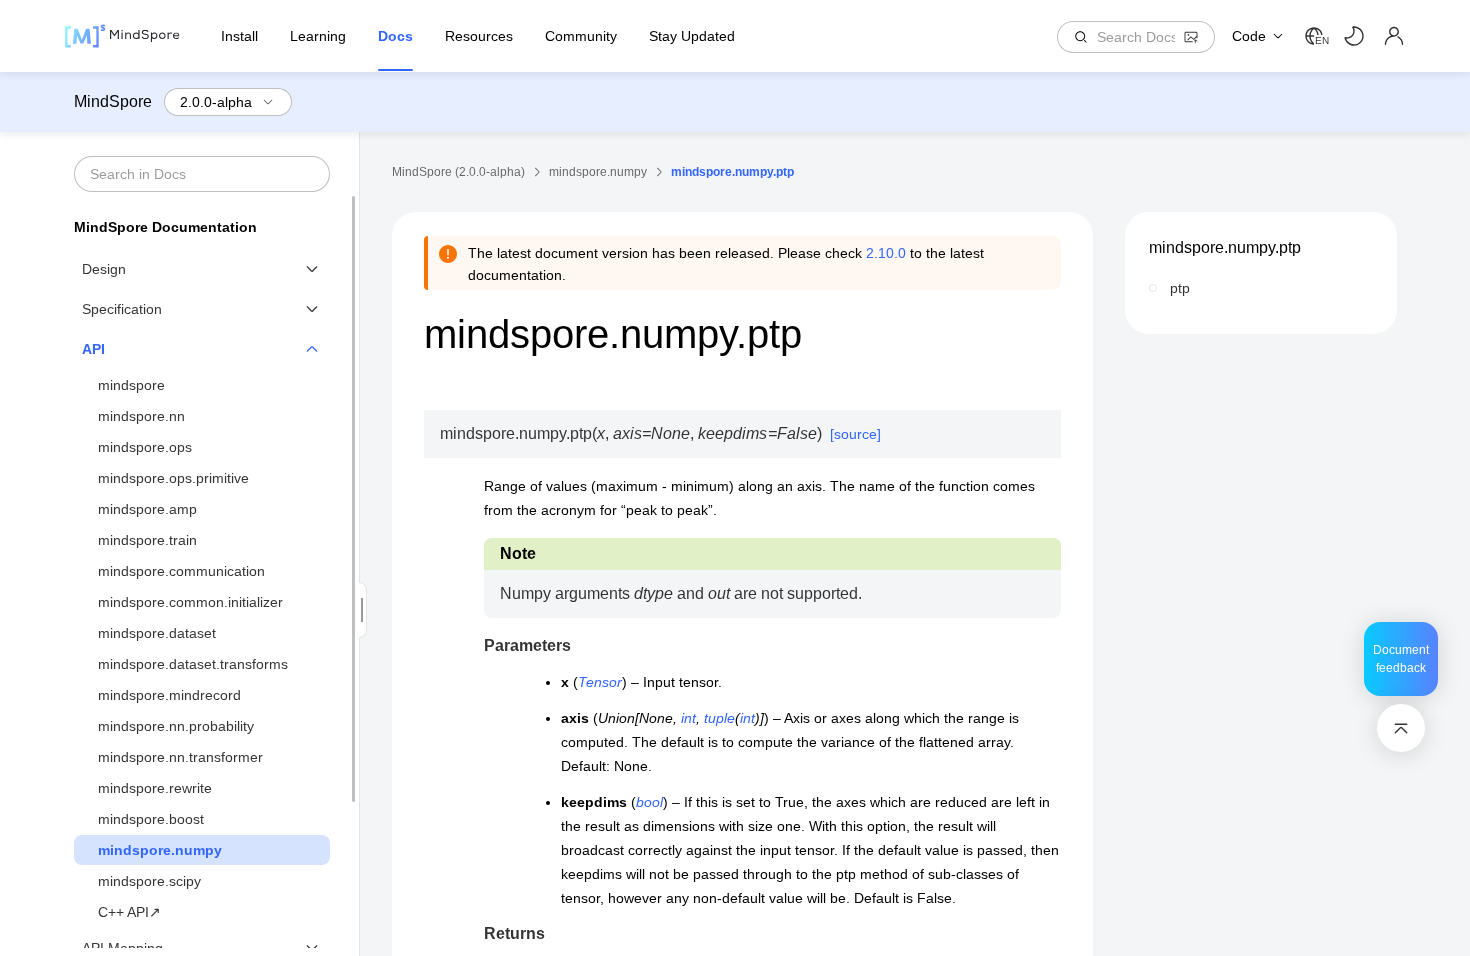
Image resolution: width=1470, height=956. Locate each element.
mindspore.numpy (160, 850)
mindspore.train (147, 540)
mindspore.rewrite (155, 788)
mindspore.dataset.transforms (193, 664)
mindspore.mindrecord (169, 695)
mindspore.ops (145, 447)
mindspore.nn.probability (176, 726)
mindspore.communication (181, 571)
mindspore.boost (151, 819)
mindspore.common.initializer (190, 602)
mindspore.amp (147, 509)
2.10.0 (886, 253)
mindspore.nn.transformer (180, 757)
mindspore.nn (141, 416)
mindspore (131, 385)
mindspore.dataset (157, 633)
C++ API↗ (129, 912)
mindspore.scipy (149, 881)
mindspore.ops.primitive (173, 478)
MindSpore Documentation (165, 227)
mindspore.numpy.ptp (1225, 247)
